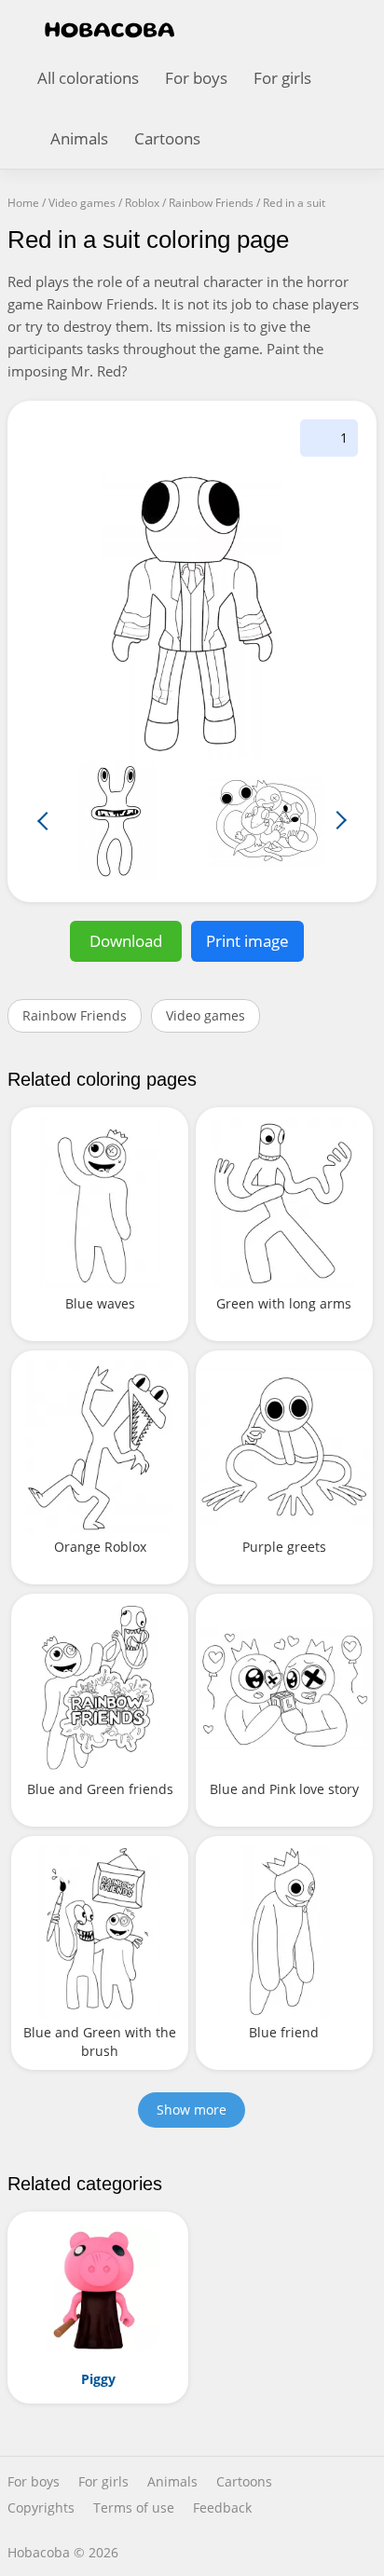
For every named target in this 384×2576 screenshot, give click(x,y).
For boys (196, 78)
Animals (79, 138)
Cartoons (167, 138)
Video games (206, 1015)
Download (126, 941)
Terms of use (134, 2508)
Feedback (222, 2508)
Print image (247, 941)
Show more (192, 2110)
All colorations (88, 78)
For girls (282, 78)
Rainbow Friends (75, 1015)
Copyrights (41, 2508)
